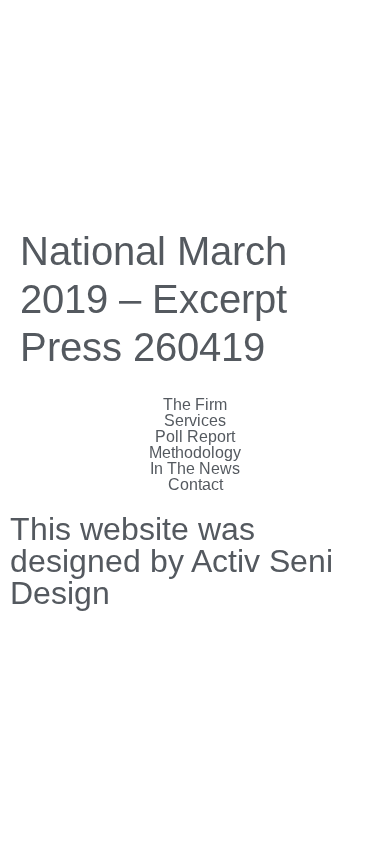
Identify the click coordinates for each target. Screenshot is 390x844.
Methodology (195, 453)
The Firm (195, 405)
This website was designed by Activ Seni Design (171, 561)
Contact (195, 485)
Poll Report (195, 437)
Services (195, 421)
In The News (195, 469)
